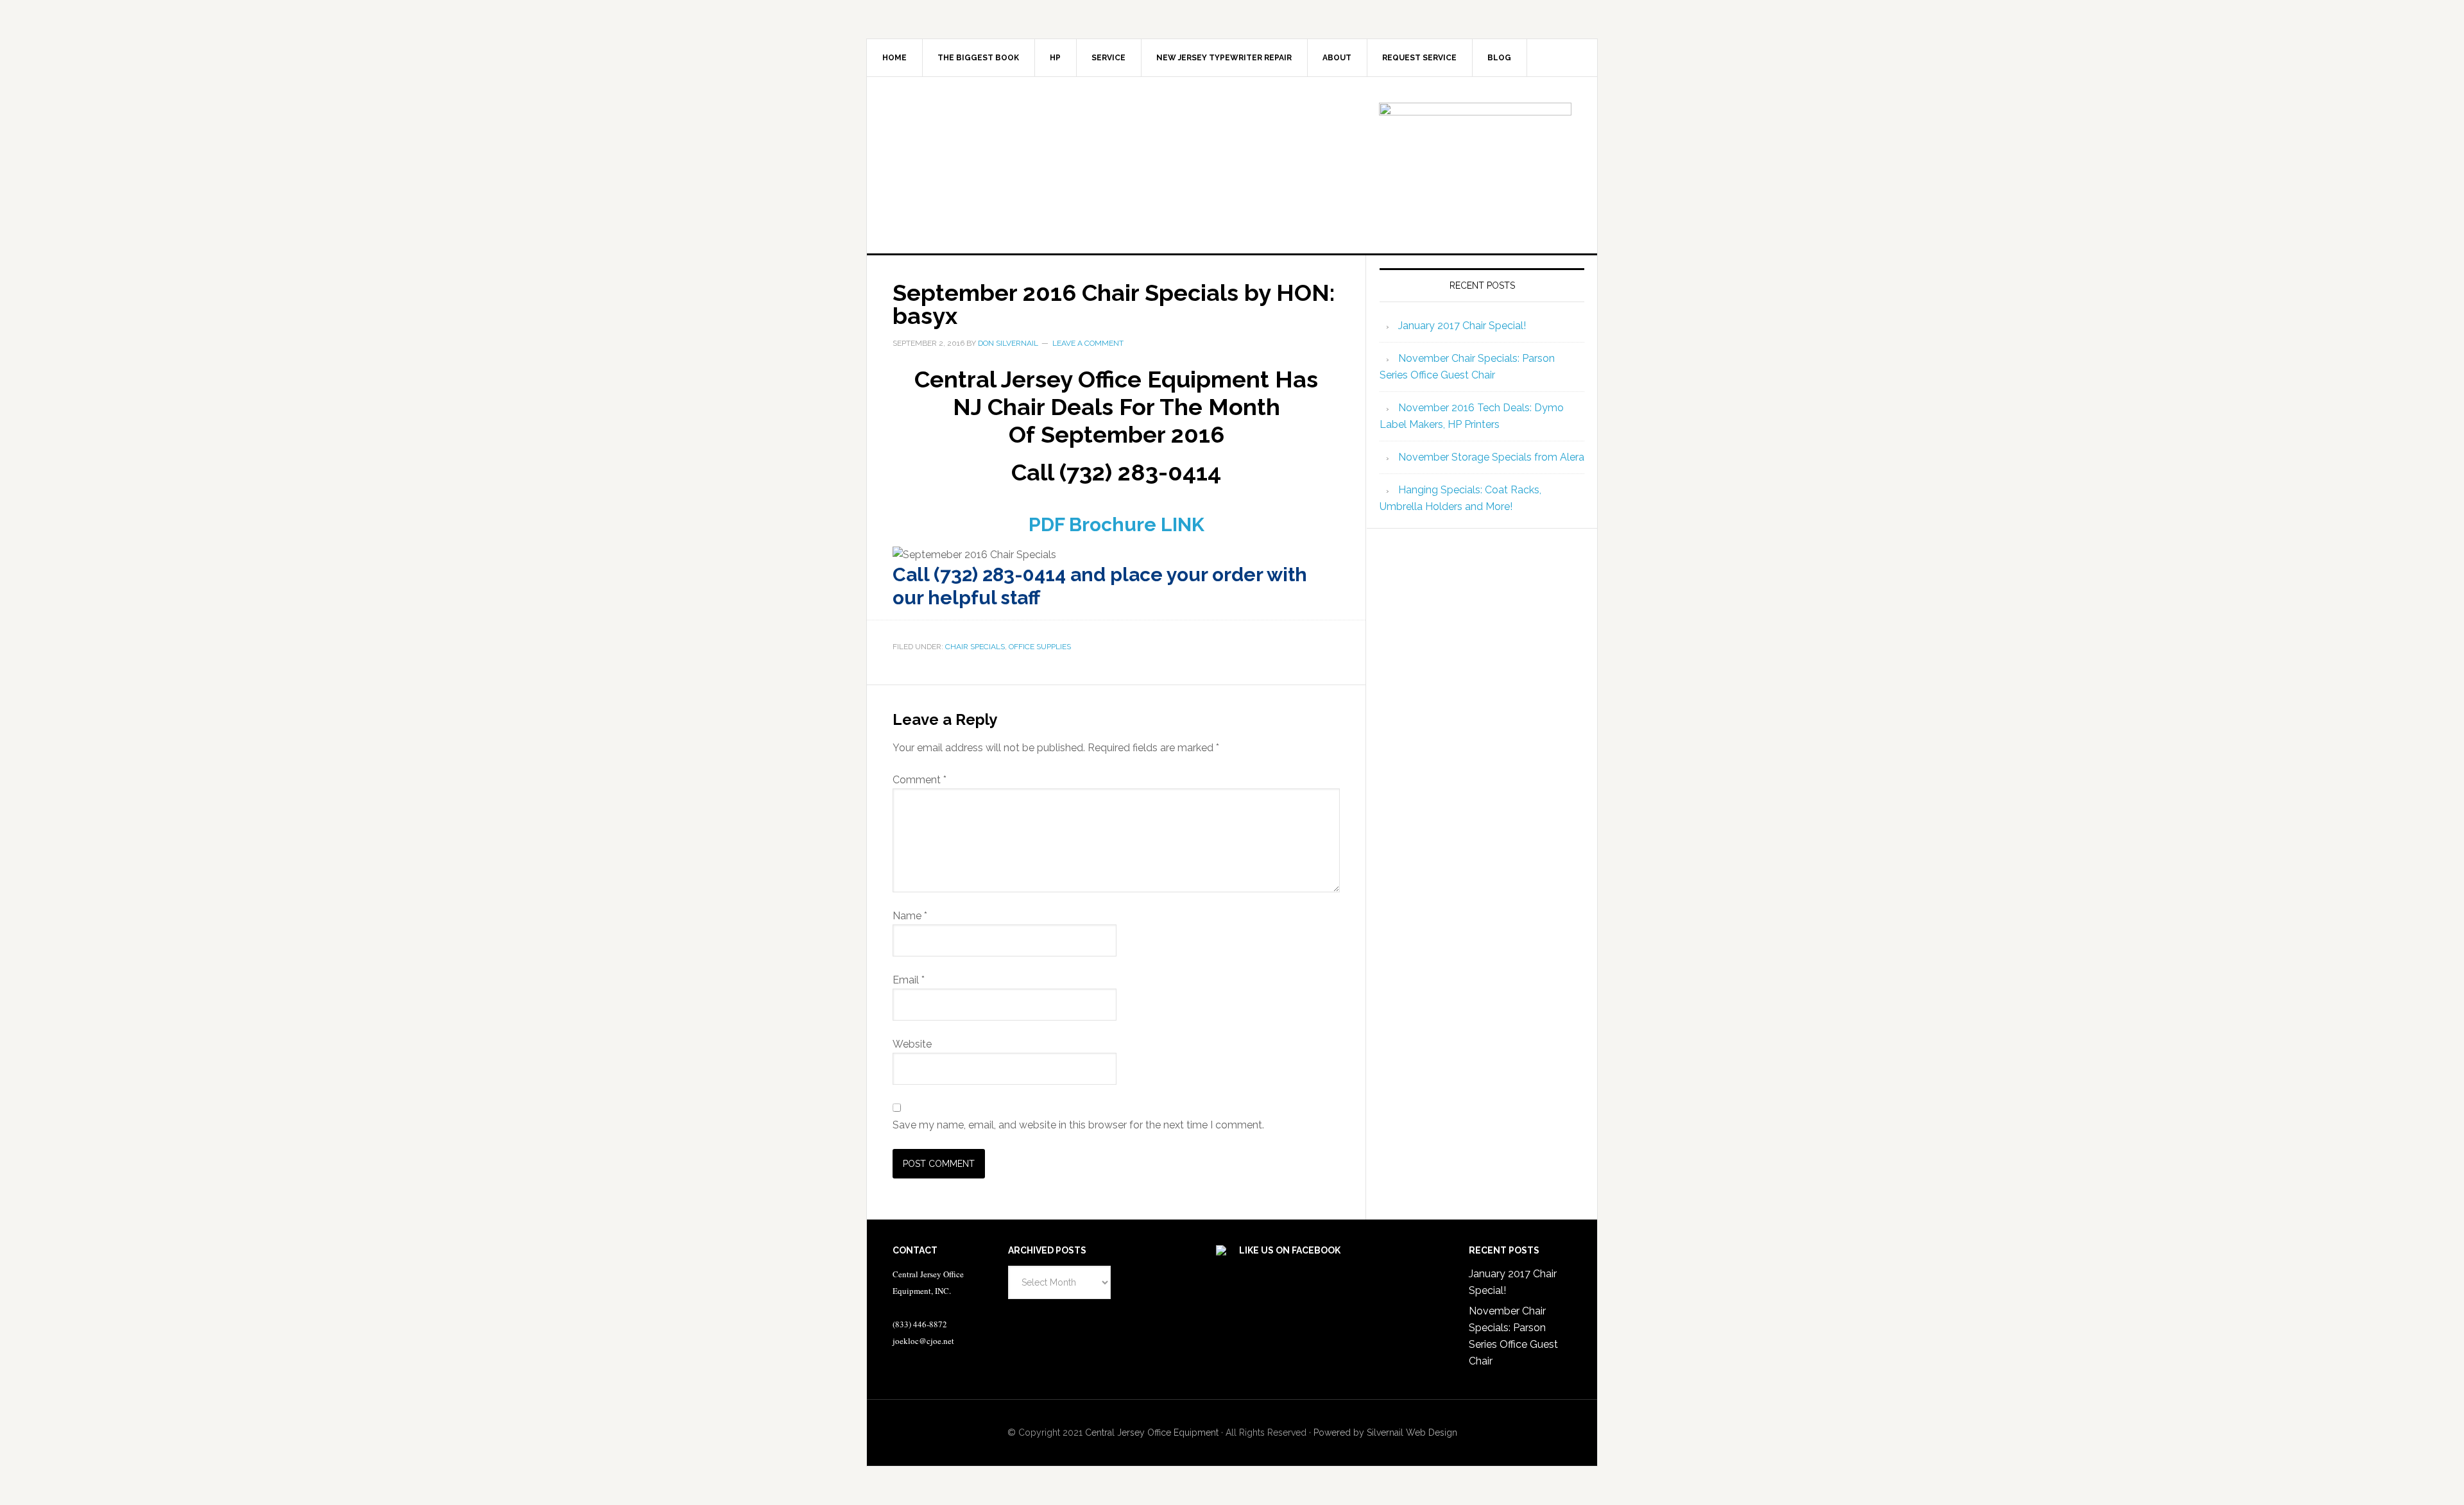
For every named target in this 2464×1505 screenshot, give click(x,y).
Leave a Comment (1088, 343)
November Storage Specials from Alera (1491, 457)
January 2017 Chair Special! (1462, 326)
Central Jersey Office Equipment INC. (976, 164)
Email (909, 980)
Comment (920, 780)
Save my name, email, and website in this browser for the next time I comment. (1078, 1125)
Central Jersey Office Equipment (1152, 1433)
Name (910, 916)
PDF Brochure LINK (1116, 524)
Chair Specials (975, 647)
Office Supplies (1040, 647)
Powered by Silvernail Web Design (1385, 1433)
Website (912, 1044)
